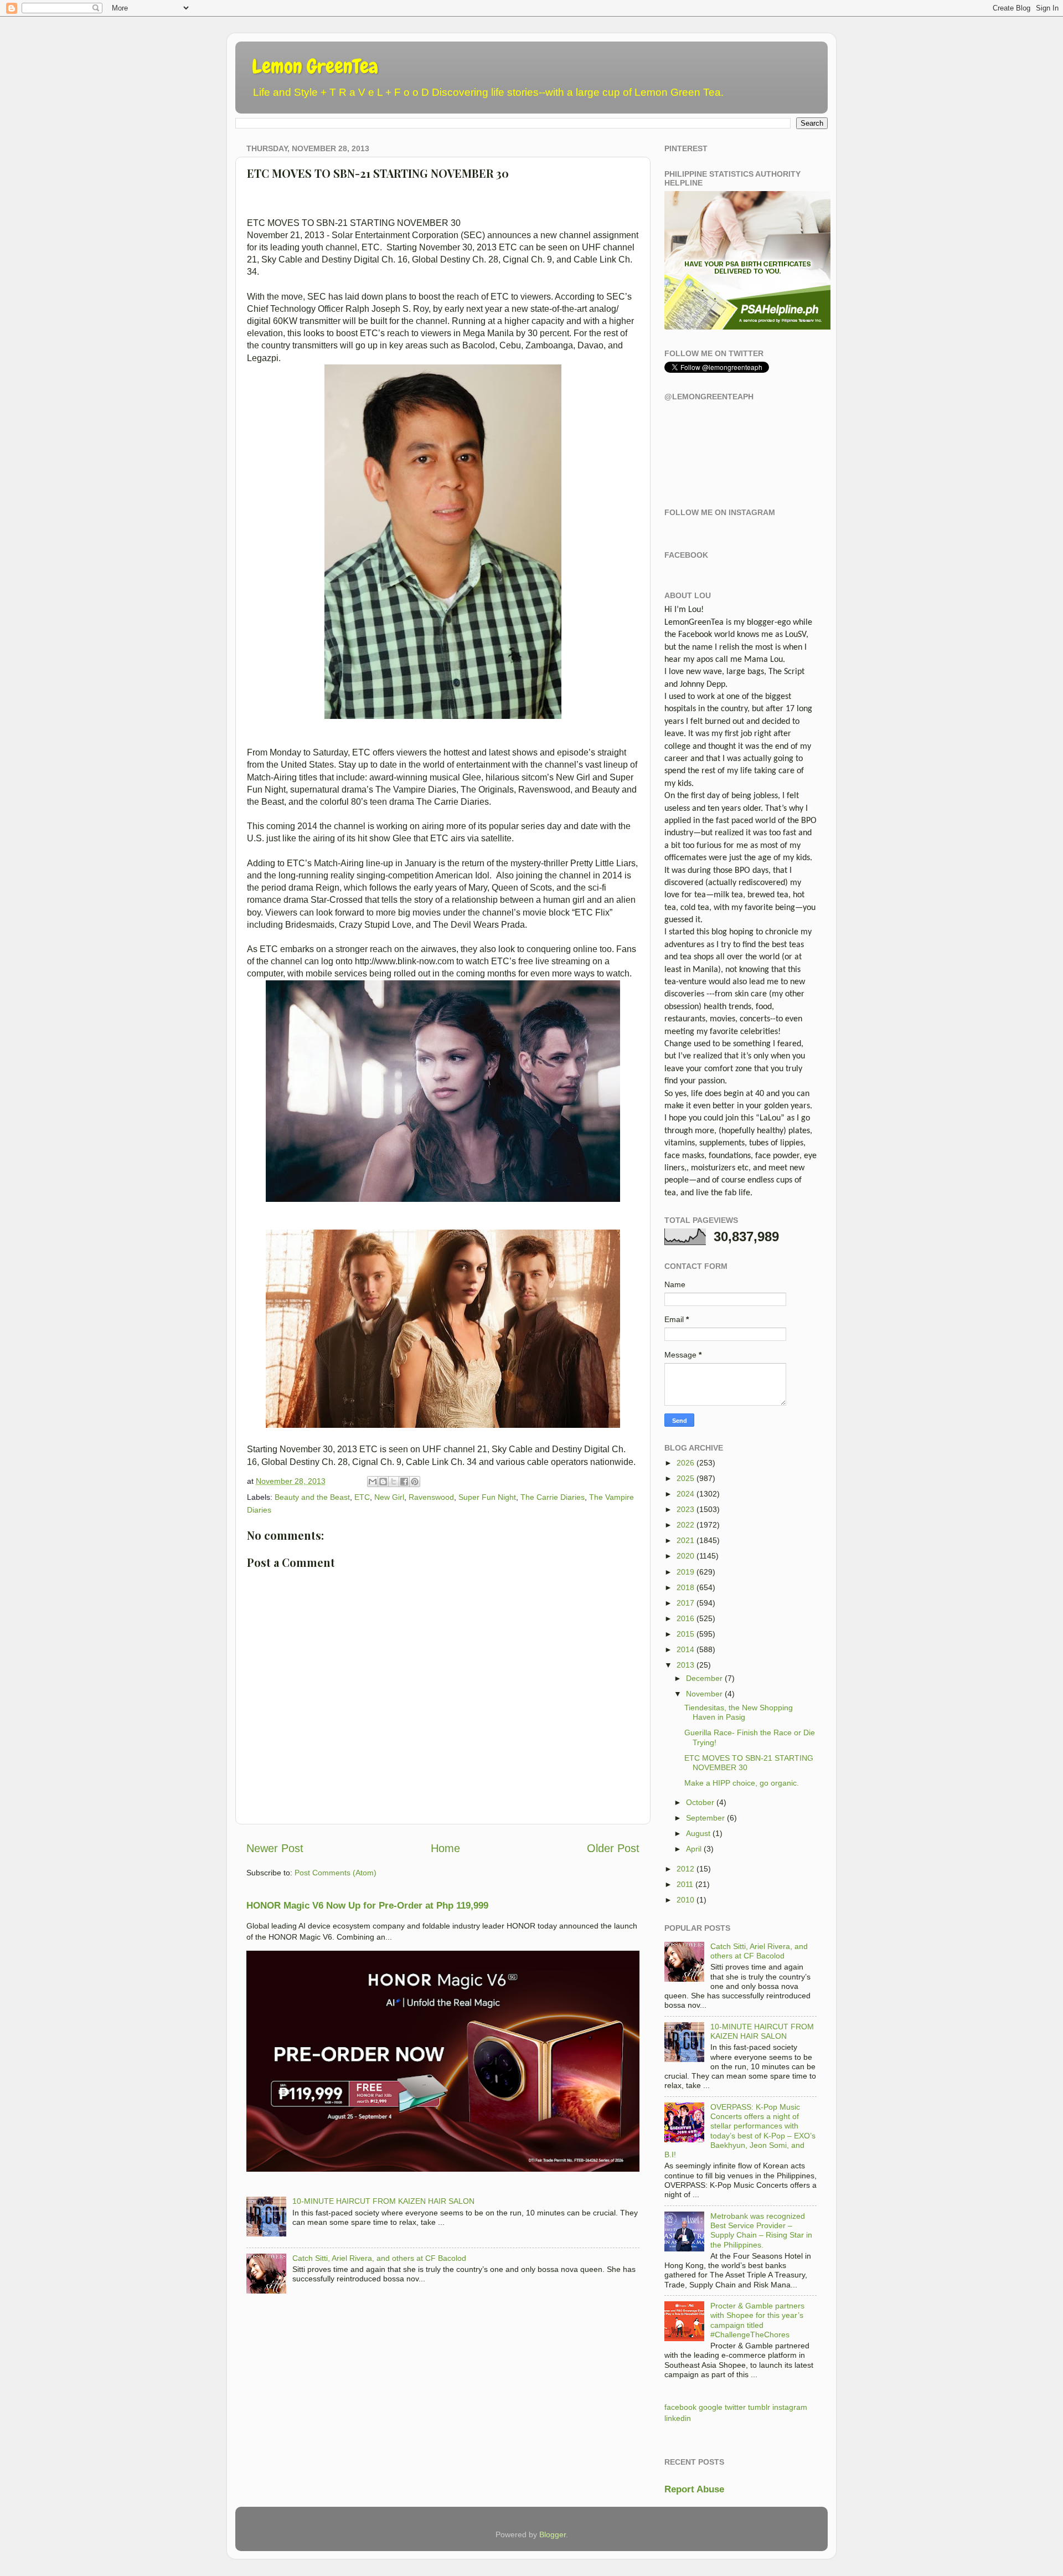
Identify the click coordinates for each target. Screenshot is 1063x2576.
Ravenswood (431, 1497)
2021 (685, 1540)
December (704, 1678)
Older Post (613, 1848)
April (694, 1849)
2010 (685, 1900)
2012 (685, 1869)
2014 (685, 1649)
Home (445, 1848)
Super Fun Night (487, 1497)
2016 (685, 1618)
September (705, 1818)
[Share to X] (394, 1482)
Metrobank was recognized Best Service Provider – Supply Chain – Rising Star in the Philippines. (761, 2230)
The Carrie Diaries (553, 1497)
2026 (685, 1463)
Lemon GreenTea (315, 66)
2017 (685, 1603)
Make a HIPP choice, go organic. (742, 1783)
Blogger (553, 2534)
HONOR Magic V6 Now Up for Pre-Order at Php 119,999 (367, 1906)
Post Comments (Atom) (336, 1873)
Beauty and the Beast (312, 1497)
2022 (685, 1525)
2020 (685, 1556)
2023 (685, 1509)
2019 (685, 1572)
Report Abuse (694, 2489)
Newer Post (275, 1848)
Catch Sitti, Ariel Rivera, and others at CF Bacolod (379, 2258)
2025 (685, 1478)
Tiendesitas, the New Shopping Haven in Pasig (739, 1712)
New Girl (389, 1497)
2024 (685, 1494)
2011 (685, 1884)
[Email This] (373, 1482)
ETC (362, 1497)
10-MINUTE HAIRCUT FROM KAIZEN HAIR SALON (383, 2201)
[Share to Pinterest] (415, 1482)
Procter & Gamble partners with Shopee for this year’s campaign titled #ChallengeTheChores (757, 2320)
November (704, 1694)
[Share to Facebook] (404, 1482)
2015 (685, 1634)
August (698, 1833)
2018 (685, 1587)
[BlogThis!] (383, 1482)
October (700, 1802)
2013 (685, 1665)
